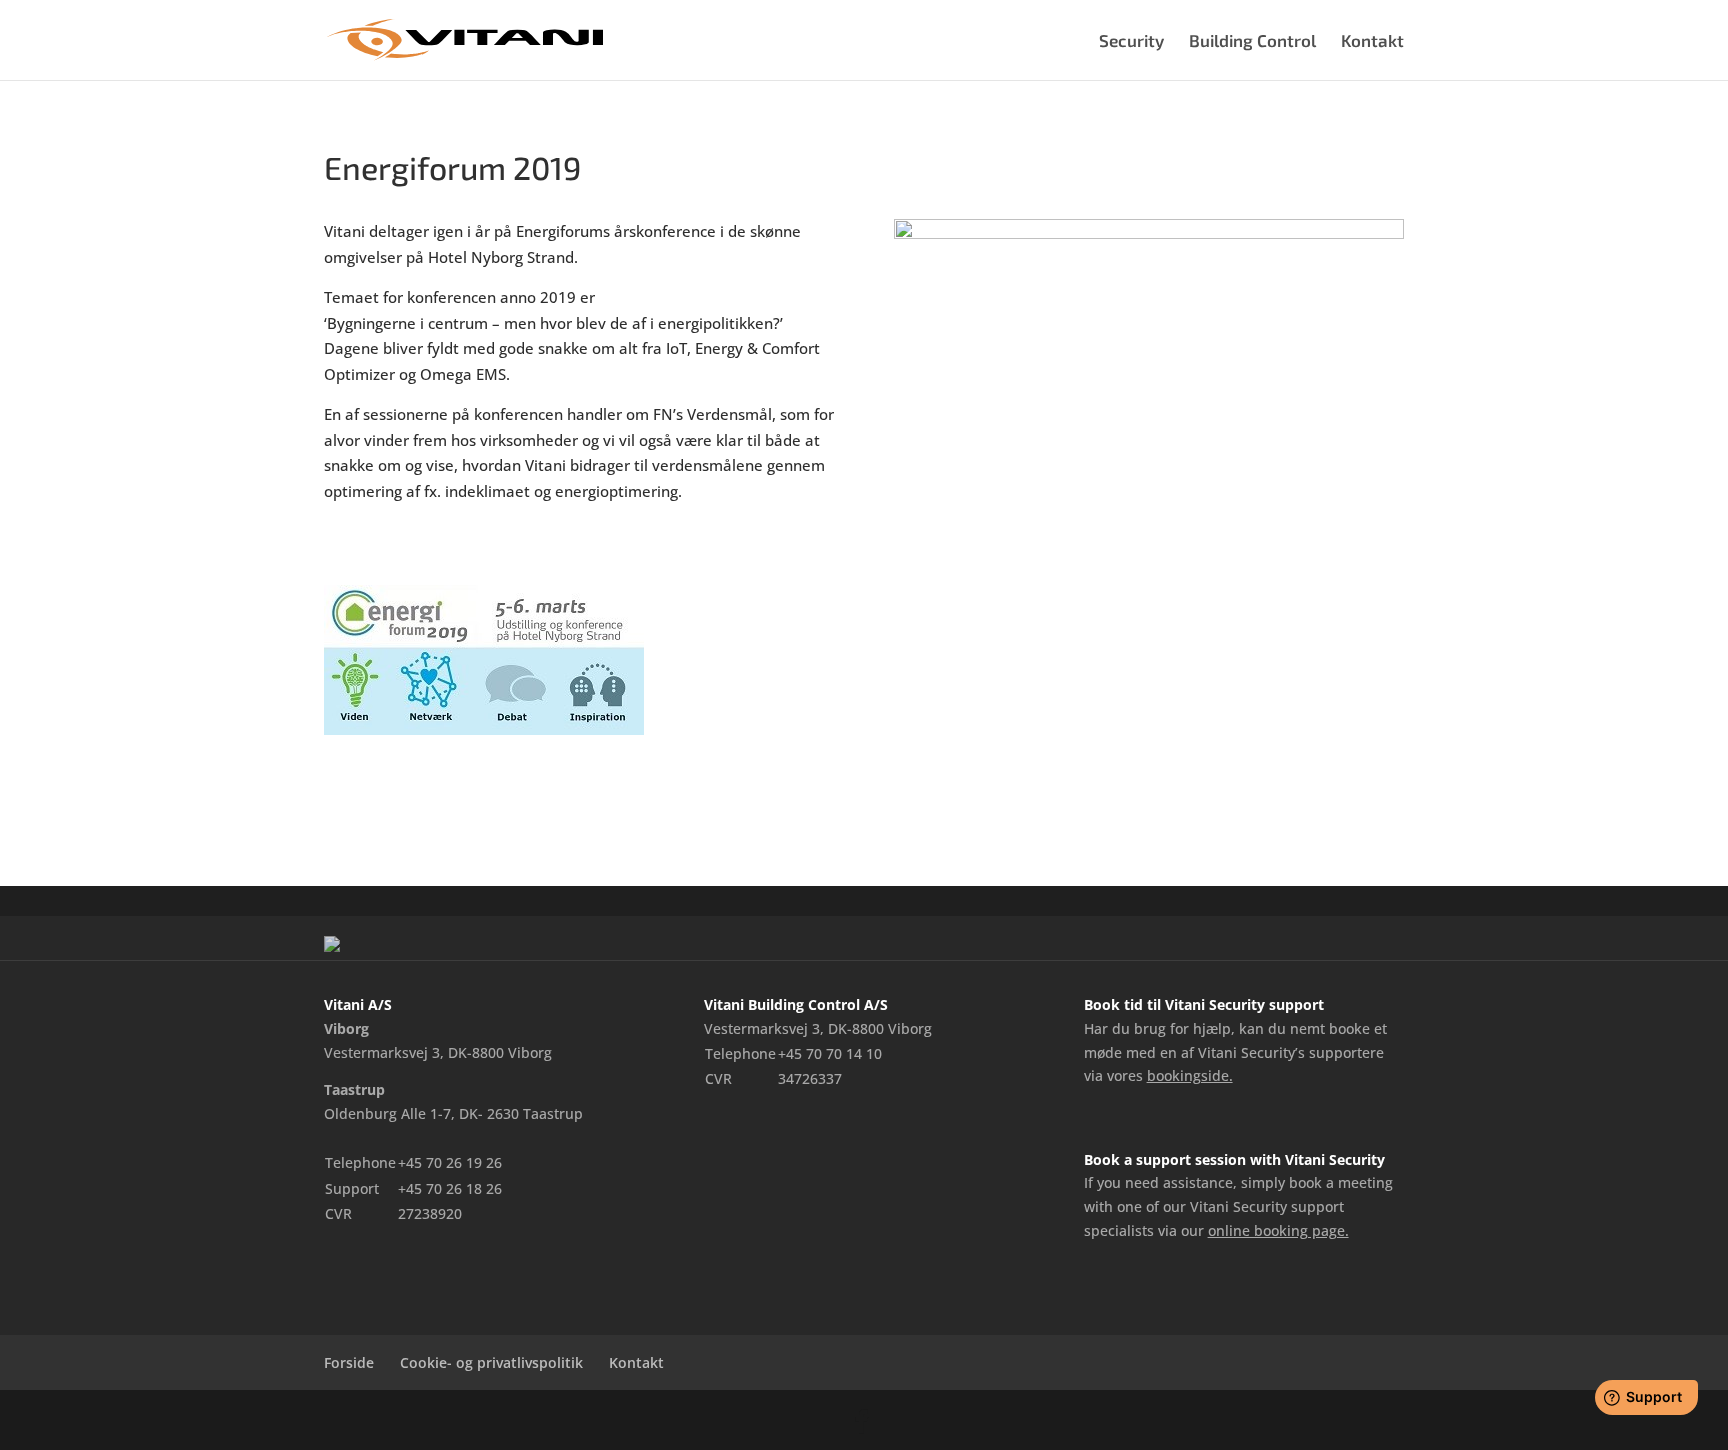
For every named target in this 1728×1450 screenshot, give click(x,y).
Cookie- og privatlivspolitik (491, 1362)
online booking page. (1278, 1230)
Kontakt (1372, 41)
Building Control (1252, 41)
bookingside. (1190, 1075)
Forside (349, 1362)
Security (1131, 41)
